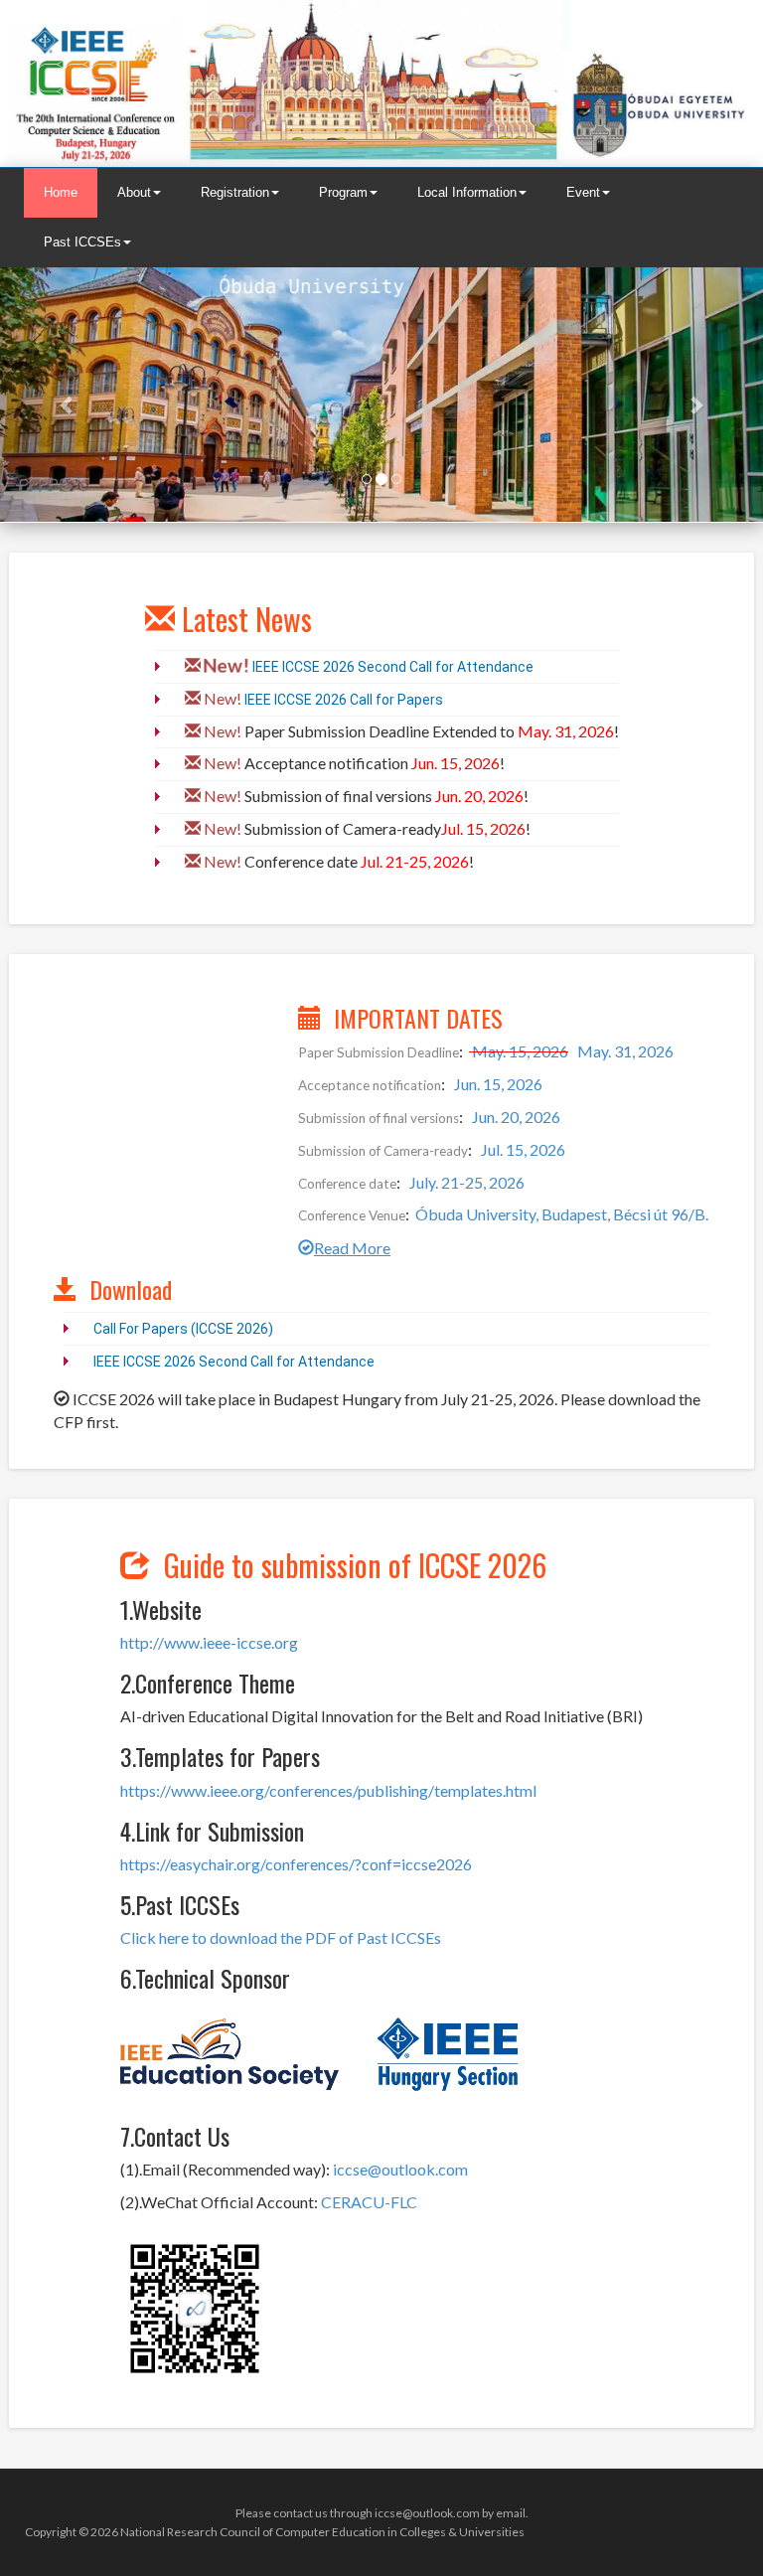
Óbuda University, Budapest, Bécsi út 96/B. (562, 1214)
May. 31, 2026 (624, 1051)
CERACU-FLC (369, 2202)
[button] (57, 395)
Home (61, 192)
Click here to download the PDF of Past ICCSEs (281, 1937)
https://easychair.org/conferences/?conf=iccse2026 (296, 1864)
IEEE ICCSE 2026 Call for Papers (344, 700)
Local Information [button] (467, 192)
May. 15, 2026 (519, 1051)
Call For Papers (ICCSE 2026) (183, 1329)
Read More (352, 1248)
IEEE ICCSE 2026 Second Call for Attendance (393, 667)
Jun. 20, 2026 (515, 1117)
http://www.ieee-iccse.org (209, 1642)
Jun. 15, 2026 (497, 1084)
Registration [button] (235, 192)
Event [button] (583, 192)
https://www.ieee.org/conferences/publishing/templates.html (328, 1790)
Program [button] (343, 192)
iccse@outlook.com (400, 2169)
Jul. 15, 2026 (522, 1149)
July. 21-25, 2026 (465, 1182)
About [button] (134, 192)
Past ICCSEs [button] (82, 242)
